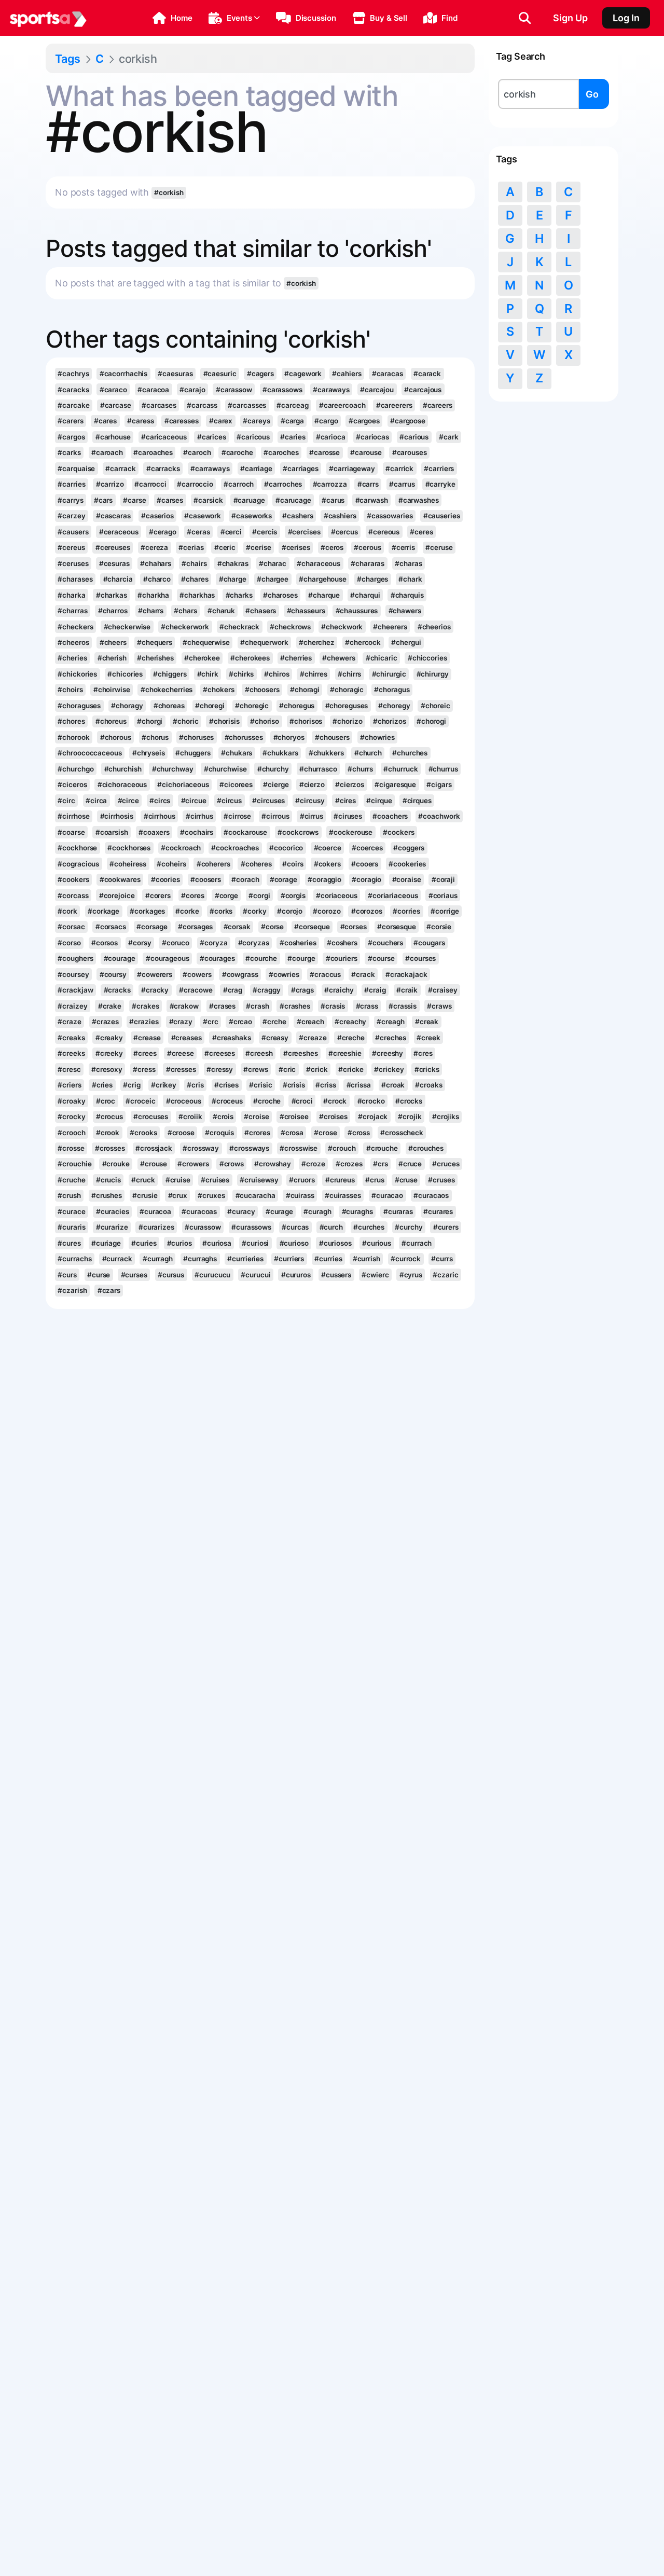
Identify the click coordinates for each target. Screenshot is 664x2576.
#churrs (360, 769)
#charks (239, 595)
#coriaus (443, 896)
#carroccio (195, 484)
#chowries (377, 737)
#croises (333, 1117)
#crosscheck (402, 1133)
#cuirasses (343, 1195)
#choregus (297, 706)
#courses (420, 958)
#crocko (371, 1101)
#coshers (342, 943)
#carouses (410, 452)
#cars (103, 500)
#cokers (327, 864)
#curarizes (156, 1227)
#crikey (164, 1085)
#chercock (363, 642)
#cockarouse (245, 832)
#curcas (295, 1227)
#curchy (409, 1227)
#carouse (366, 452)
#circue (194, 801)
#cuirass (300, 1195)
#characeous (319, 563)
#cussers (336, 1275)
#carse (134, 500)
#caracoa (153, 390)
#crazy (181, 1022)
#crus (375, 1180)
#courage (120, 958)
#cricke (351, 1069)
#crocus (109, 1117)
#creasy (275, 1038)
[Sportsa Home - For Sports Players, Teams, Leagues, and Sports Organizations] (48, 18)
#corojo (290, 911)
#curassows (251, 1227)
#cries (102, 1085)
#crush (69, 1195)
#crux (178, 1195)
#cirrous (275, 816)
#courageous (168, 958)
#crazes (105, 1022)
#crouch (342, 1148)
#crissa (359, 1085)
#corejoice (117, 896)
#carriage (256, 469)
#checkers (75, 627)
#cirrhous (160, 816)
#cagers (260, 374)
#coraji (443, 879)
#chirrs (349, 674)
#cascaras (113, 516)
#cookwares (120, 879)
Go (592, 94)
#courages (217, 958)
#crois (223, 1117)
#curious (377, 1243)
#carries (71, 484)
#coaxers (154, 832)
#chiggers (170, 674)
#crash (257, 1006)
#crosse (71, 1148)
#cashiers (340, 516)
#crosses (110, 1148)
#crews (255, 1069)
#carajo (192, 390)
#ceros (332, 547)
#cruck (143, 1180)
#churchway (173, 769)
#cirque (379, 801)
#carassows (282, 390)
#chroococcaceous (89, 753)
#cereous (384, 532)
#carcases (159, 405)
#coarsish (112, 832)
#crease (147, 1038)
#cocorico (286, 848)
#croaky (71, 1101)
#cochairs (197, 832)
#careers (438, 405)
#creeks (71, 1053)
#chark (410, 579)
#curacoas (199, 1211)
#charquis (407, 595)
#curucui (255, 1275)
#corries (406, 911)
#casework (203, 516)
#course (381, 958)
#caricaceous (164, 437)
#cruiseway (259, 1180)
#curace (71, 1211)
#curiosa (217, 1243)
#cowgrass (240, 974)
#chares (195, 579)
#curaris (71, 1227)
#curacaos (431, 1195)
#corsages (195, 927)
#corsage (152, 927)
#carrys (70, 500)
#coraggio (324, 879)
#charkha (153, 595)
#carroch (239, 484)
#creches (391, 1038)
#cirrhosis (117, 816)
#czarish (72, 1290)
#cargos (71, 437)
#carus (333, 500)
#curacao (387, 1195)
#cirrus (312, 816)
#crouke (116, 1164)
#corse (272, 927)
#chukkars (280, 753)
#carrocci (150, 484)
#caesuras (175, 374)
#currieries (245, 1259)
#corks (221, 911)
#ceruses (73, 563)
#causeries (442, 516)
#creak (427, 1022)
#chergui (406, 642)
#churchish (123, 769)
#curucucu (212, 1275)
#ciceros (72, 784)
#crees (145, 1053)
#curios (179, 1243)
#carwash (372, 500)
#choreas (169, 706)
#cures (69, 1243)
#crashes (295, 1006)
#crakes (145, 1006)
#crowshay (273, 1164)
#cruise (178, 1180)
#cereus (71, 547)
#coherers (213, 864)
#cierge (276, 784)
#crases (222, 1006)
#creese (181, 1053)
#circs (160, 801)
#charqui (365, 595)
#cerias (191, 547)
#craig (375, 990)
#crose (325, 1133)
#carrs (368, 484)
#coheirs (171, 864)
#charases (75, 579)
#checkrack (239, 627)
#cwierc (375, 1275)
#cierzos (350, 784)
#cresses (181, 1069)
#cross (359, 1133)
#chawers (405, 611)
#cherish (112, 658)
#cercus (344, 532)
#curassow (203, 1227)
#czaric (445, 1275)
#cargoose (408, 421)
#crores (257, 1133)
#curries (328, 1259)
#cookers (73, 879)
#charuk (221, 611)
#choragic (347, 690)
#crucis (108, 1180)
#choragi (305, 690)
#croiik (190, 1117)
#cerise (258, 547)
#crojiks (446, 1117)
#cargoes (364, 421)
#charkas (112, 595)
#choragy (127, 706)
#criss (326, 1085)
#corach (245, 879)
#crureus (340, 1180)
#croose (181, 1133)
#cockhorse (77, 848)
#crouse (154, 1164)
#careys (256, 421)
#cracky (155, 990)
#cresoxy (107, 1069)
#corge (226, 896)
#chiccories (427, 658)
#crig (132, 1085)
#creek (428, 1038)
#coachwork (439, 816)
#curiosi (255, 1243)
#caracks (73, 390)
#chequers (155, 642)
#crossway (201, 1148)
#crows (232, 1164)
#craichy (339, 990)
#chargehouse (323, 579)
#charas (408, 563)
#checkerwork (185, 627)
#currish (366, 1259)
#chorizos (390, 721)
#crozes (349, 1164)
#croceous (184, 1101)
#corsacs (111, 927)
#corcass (73, 896)
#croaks (428, 1085)
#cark (448, 437)
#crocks (409, 1101)
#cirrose (237, 816)
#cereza (154, 547)
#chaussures (357, 611)
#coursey (73, 974)
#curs (67, 1275)
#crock (335, 1101)
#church (368, 753)
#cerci (231, 532)
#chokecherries (167, 690)
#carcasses (247, 405)
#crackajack (406, 974)
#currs (442, 1259)
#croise (256, 1117)
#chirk (208, 674)
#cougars (429, 943)
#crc (211, 1022)
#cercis (265, 532)
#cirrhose (73, 816)
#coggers (409, 848)
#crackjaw (75, 990)
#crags (302, 990)
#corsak (237, 927)
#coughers (75, 958)
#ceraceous (119, 532)
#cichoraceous (122, 784)
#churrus (443, 769)
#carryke (440, 484)
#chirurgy (433, 674)
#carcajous (423, 390)
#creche (351, 1038)
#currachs (74, 1259)
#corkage (103, 911)
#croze (313, 1164)
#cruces (446, 1164)
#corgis (293, 896)
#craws (439, 1006)
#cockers (398, 832)
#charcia (118, 579)
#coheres (256, 864)
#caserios (157, 516)
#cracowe (196, 990)
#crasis (333, 1006)
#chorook (73, 737)
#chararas (368, 563)
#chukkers (326, 753)
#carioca (331, 437)
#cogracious (78, 864)
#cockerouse (351, 832)
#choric (185, 721)
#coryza (213, 943)
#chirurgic (389, 674)
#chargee (273, 579)
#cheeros (73, 642)
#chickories (77, 674)
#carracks (163, 469)
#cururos (296, 1275)
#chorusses (244, 737)
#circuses (268, 801)
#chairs (194, 563)
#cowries (284, 974)
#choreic (435, 706)
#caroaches (153, 452)
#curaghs (357, 1211)
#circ (66, 801)
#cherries (296, 658)
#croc (106, 1101)
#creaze (313, 1038)
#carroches (283, 484)
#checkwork (342, 627)
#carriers (439, 469)
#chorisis (224, 721)
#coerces (367, 848)
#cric (287, 1069)
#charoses (280, 595)
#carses (170, 500)
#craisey (442, 990)
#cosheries (298, 943)
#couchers (385, 943)
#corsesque (397, 927)
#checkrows (290, 627)
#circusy (310, 801)
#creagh (390, 1022)
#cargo (326, 421)
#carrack (120, 469)
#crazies (144, 1022)
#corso (69, 943)
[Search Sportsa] (525, 18)
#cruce (410, 1164)
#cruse (406, 1180)
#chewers (338, 658)
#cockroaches (235, 848)
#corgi (259, 896)
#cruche (71, 1180)
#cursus (171, 1275)
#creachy (350, 1022)
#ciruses (348, 816)
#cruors (302, 1180)
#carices (212, 437)
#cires (345, 801)
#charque (324, 595)
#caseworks (252, 516)
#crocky (71, 1117)
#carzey (71, 516)
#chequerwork (264, 642)
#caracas (388, 374)
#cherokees (250, 658)
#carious (414, 437)
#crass (367, 1006)
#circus (229, 801)
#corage (283, 879)
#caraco (113, 390)
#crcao (240, 1022)
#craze (69, 1022)
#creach (310, 1022)
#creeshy (388, 1053)
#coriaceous (337, 896)
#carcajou (377, 390)
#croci (302, 1101)
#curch (331, 1227)
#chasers (261, 611)
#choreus (111, 721)
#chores (71, 721)
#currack (117, 1259)
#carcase (116, 405)
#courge (301, 958)
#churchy (273, 769)
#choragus (392, 690)
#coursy (113, 974)
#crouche (382, 1148)
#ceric (225, 547)
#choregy (394, 706)
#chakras (233, 563)
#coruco (176, 943)
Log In (626, 18)
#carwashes (419, 500)
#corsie (439, 927)
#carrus (402, 484)
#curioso (294, 1243)
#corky (254, 911)
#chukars (237, 753)
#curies (144, 1243)
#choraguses (79, 706)
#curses (134, 1275)
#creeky (109, 1053)
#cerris (403, 547)
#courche (261, 958)
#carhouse (113, 437)
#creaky (109, 1038)
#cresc (69, 1069)
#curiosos (335, 1243)
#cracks (117, 990)
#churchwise (225, 769)
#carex (221, 421)
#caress (140, 421)
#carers (70, 421)
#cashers (298, 516)
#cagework (303, 374)
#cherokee (202, 658)
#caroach (107, 452)
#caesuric (220, 374)
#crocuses (151, 1117)
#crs (381, 1164)
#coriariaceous (393, 896)
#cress (144, 1069)
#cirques (417, 801)
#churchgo (75, 769)
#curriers (289, 1259)
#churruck (400, 769)
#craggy (266, 990)
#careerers (394, 405)
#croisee (294, 1117)
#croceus (227, 1101)
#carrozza (330, 484)
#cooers (365, 864)
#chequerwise (206, 642)
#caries (293, 437)
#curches (369, 1227)
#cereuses (113, 547)
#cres (423, 1053)
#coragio (366, 879)
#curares (438, 1211)
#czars (109, 1290)
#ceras (198, 532)
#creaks (71, 1038)
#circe (128, 801)
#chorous (116, 737)
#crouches (426, 1148)
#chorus (155, 737)
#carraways (210, 469)
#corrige (445, 911)
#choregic (252, 706)
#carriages (301, 469)
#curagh (317, 1211)
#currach (417, 1243)
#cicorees (236, 784)
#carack (427, 374)
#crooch (71, 1133)
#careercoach (342, 405)
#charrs (151, 611)
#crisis (294, 1085)
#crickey (389, 1069)
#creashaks (232, 1038)
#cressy (220, 1069)
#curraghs (200, 1259)
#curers (446, 1227)
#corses (354, 927)
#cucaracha (255, 1195)
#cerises (296, 547)
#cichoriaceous (183, 784)
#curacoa (155, 1211)
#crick (317, 1069)
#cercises (304, 532)
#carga (292, 421)
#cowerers (155, 974)
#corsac (71, 927)
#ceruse (439, 547)
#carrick (399, 469)
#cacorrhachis (124, 374)
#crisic (260, 1085)
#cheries (72, 658)
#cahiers (347, 374)
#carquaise (76, 469)
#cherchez (317, 642)
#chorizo (347, 721)
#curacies (113, 1211)
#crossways (249, 1148)
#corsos (105, 943)
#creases (186, 1038)
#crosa (292, 1133)
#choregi (210, 706)
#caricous (253, 437)
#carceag (292, 405)
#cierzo (312, 784)
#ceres (421, 532)
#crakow (184, 1006)
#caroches (281, 452)
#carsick (208, 500)
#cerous (367, 547)
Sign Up (570, 18)
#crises (226, 1085)
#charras (72, 611)
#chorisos (306, 721)
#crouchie (74, 1164)
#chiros (276, 674)
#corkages (147, 911)
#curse (99, 1275)
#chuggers (193, 753)
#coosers (206, 879)
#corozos (367, 911)
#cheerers (390, 627)
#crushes (107, 1195)
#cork (67, 911)
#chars (185, 611)
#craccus (325, 974)
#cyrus (411, 1275)
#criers (69, 1085)
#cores (192, 896)
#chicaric (382, 658)
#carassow (234, 390)
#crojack (373, 1117)
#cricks (427, 1069)
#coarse (71, 832)
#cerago (163, 532)
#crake (110, 1006)
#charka (71, 595)
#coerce (328, 848)
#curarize (112, 1227)
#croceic (140, 1101)
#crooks (143, 1133)
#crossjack (154, 1148)
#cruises (215, 1180)
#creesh (259, 1053)
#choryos (289, 737)
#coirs (293, 864)
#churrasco (318, 769)
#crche (274, 1022)
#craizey (72, 1006)
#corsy (140, 943)
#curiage (106, 1243)
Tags (68, 59)
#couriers (342, 958)
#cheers (113, 642)
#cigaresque (395, 784)
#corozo (327, 911)
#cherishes (155, 658)
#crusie (145, 1195)
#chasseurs (306, 611)
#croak (393, 1085)
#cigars (439, 784)
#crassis (403, 1006)
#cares (105, 421)
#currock (406, 1259)
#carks (69, 452)
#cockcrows (298, 832)
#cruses (441, 1180)
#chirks (241, 674)
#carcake (73, 405)
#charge (233, 579)
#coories (165, 879)
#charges (372, 579)
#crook (108, 1133)
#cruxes (211, 1195)
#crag (233, 990)
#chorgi (150, 721)
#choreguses (347, 706)
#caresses (182, 421)
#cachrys (73, 374)
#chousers (332, 737)
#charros (113, 611)
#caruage (249, 500)
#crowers (193, 1164)
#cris (195, 1085)
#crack (363, 974)
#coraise (407, 879)
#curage (279, 1211)
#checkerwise (127, 627)
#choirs (70, 690)
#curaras (398, 1211)
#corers (158, 896)
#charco (157, 579)
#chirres (314, 674)
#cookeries (407, 864)
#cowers (197, 974)
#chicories (125, 674)
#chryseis (149, 753)
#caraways (331, 390)
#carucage (293, 500)
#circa (96, 801)
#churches (410, 753)
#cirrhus (199, 816)
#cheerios (434, 627)
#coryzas (254, 943)
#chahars (156, 563)
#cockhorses (129, 848)
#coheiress (128, 864)
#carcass (202, 405)
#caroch (197, 452)
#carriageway (352, 469)
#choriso (265, 721)
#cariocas (372, 437)
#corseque (312, 927)
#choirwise (112, 690)
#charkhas (197, 595)
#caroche (237, 452)
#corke (187, 911)
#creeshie (345, 1053)
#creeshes (301, 1053)
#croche (267, 1101)
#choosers (262, 690)
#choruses (196, 737)
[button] (172, 18)
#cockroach (181, 848)
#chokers (218, 690)
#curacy (241, 1211)
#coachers (390, 816)
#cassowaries (390, 516)
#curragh (158, 1259)
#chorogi (431, 721)
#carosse (324, 452)
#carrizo (110, 484)
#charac (273, 563)
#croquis (219, 1133)
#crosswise (299, 1148)
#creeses (220, 1053)
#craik (407, 990)
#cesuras (114, 563)
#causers (73, 532)
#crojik (410, 1117)
